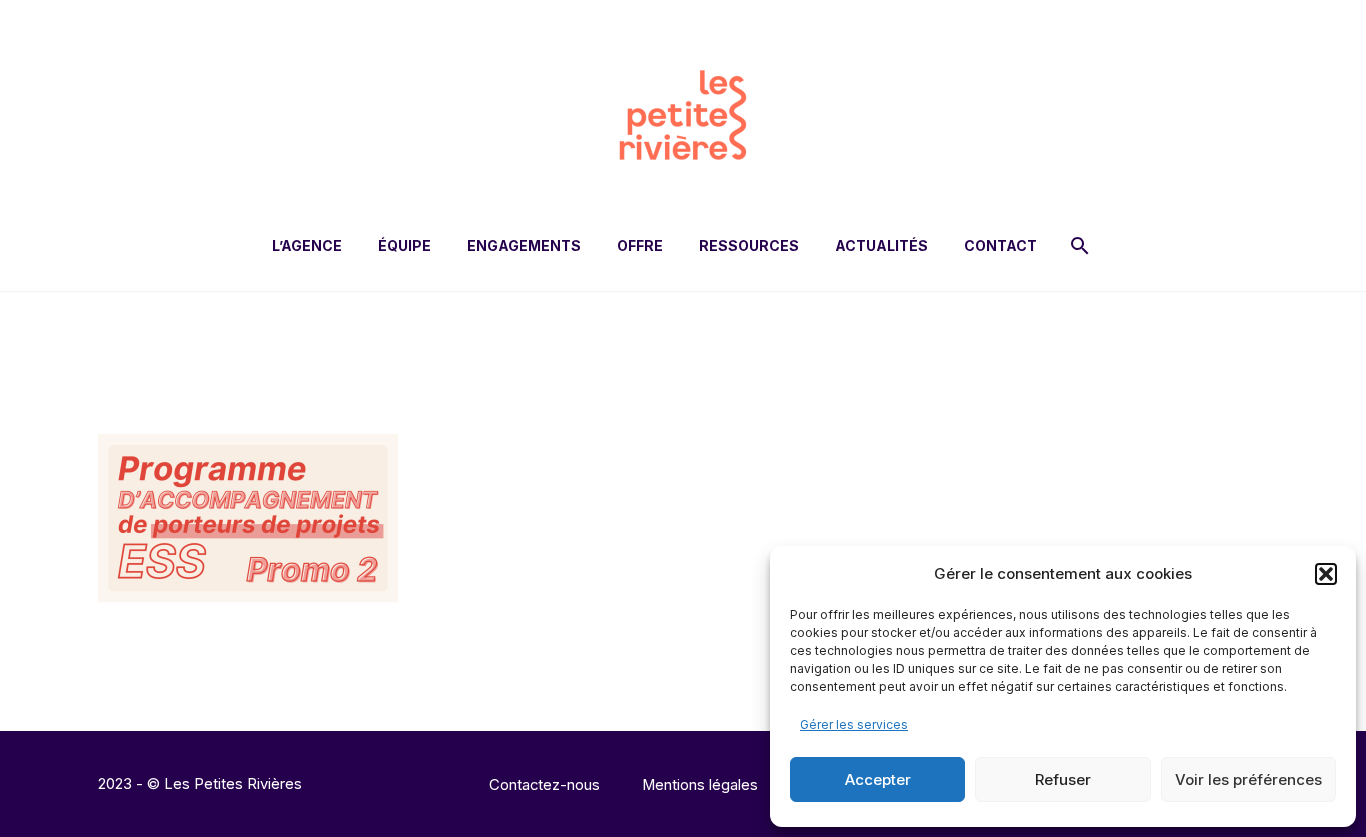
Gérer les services (854, 724)
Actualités (881, 245)
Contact (1000, 245)
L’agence (307, 245)
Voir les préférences (1248, 779)
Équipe (404, 245)
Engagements (524, 245)
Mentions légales (700, 785)
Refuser (1063, 779)
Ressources (749, 245)
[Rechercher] (1077, 245)
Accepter (878, 779)
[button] (1326, 574)
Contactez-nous (544, 785)
